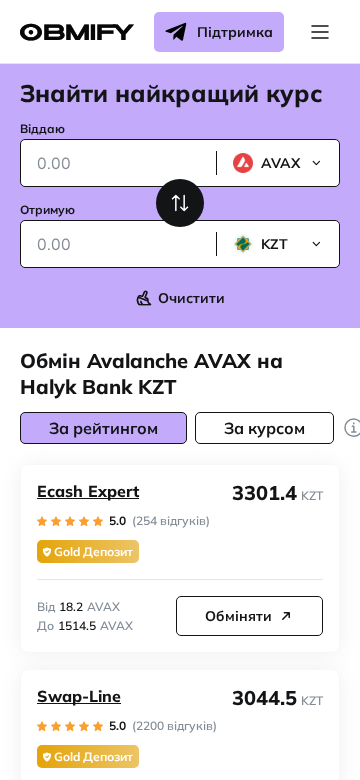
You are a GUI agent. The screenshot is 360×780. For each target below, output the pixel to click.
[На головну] (77, 32)
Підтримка (235, 32)
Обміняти (238, 616)
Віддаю (42, 128)
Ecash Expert (88, 491)
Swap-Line (79, 696)
